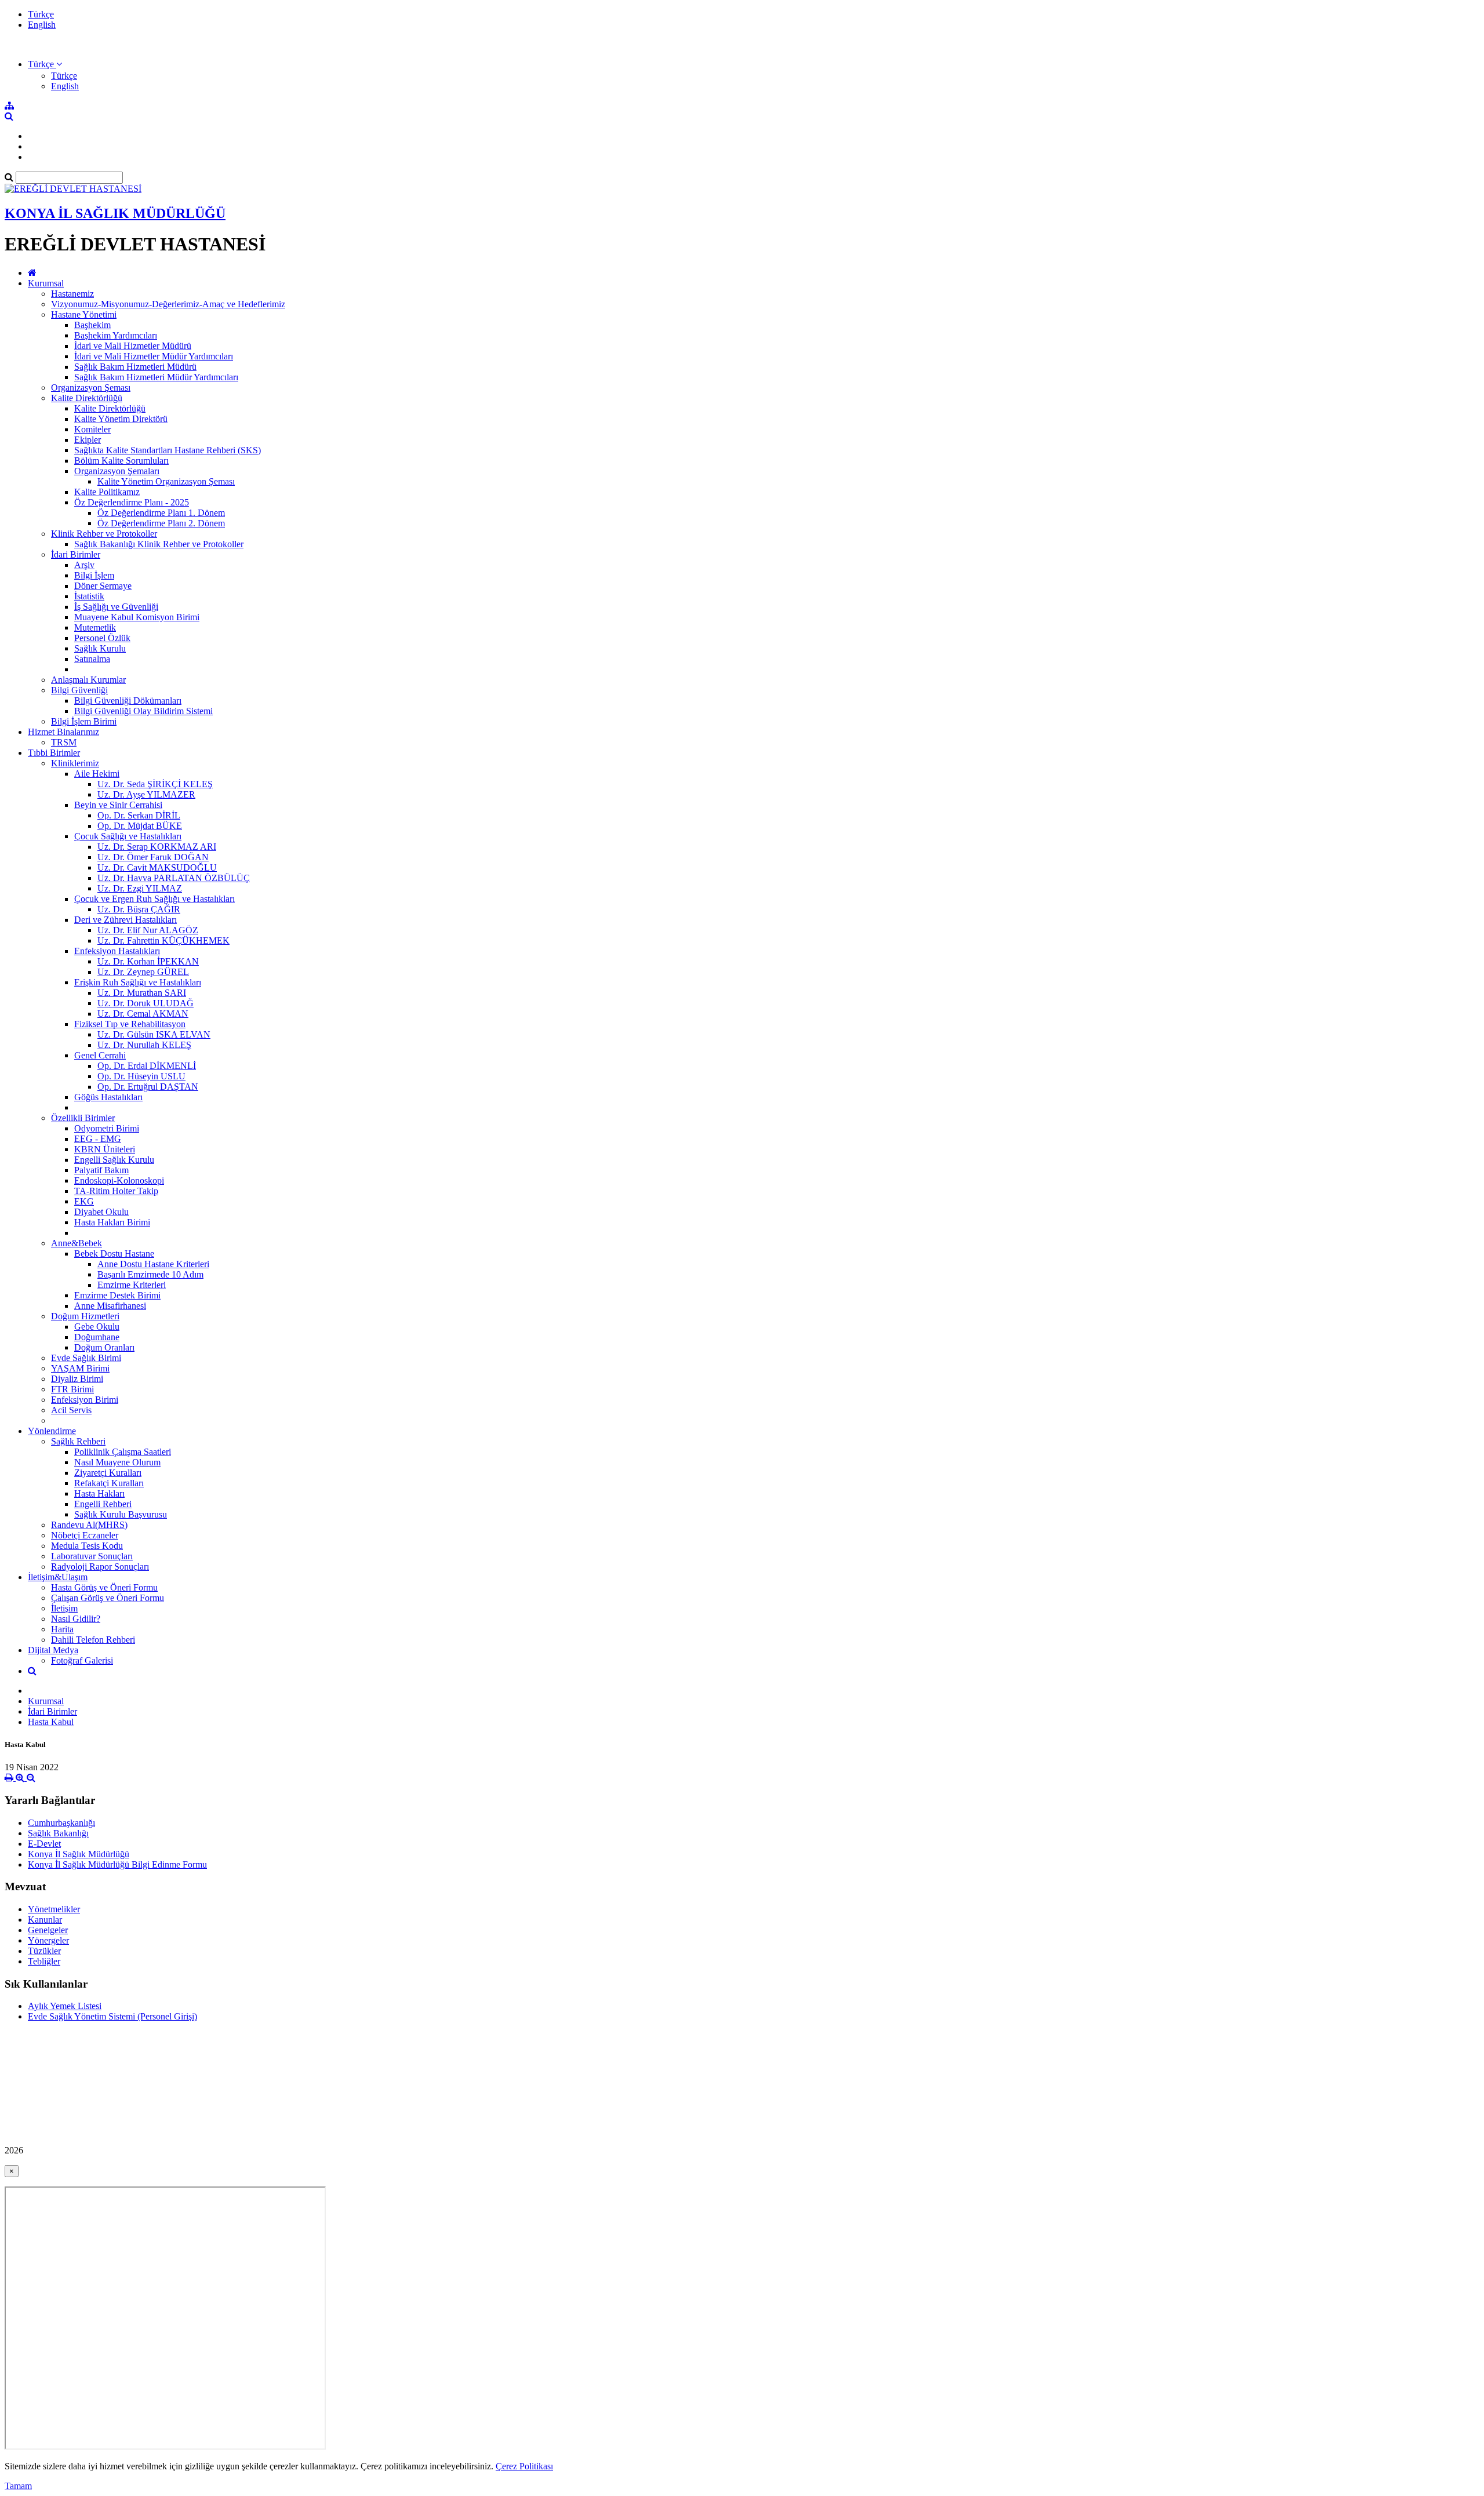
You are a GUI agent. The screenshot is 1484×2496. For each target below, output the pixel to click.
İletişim (64, 1608)
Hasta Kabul (51, 1722)
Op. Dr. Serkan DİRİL (139, 815)
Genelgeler (48, 1930)
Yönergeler (48, 1940)
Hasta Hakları (99, 1493)
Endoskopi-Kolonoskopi (119, 1180)
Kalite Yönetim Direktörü (121, 419)
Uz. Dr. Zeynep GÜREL (143, 972)
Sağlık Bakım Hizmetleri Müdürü (135, 367)
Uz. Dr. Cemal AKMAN (143, 1014)
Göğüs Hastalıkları (108, 1097)
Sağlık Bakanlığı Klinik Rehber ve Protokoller (159, 544)
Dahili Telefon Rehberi (93, 1640)
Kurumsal (46, 283)
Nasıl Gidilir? (76, 1619)
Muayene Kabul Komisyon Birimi (137, 617)
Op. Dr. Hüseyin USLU (141, 1076)
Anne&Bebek (77, 1243)
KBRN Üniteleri (105, 1149)
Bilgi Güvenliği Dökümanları (128, 701)
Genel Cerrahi (100, 1055)
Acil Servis (71, 1410)
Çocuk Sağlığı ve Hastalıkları (128, 836)
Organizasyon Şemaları (117, 471)
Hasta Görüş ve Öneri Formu (104, 1587)
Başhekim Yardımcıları (116, 335)
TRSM (64, 742)
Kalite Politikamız (107, 492)
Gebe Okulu (97, 1327)
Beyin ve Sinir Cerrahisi (118, 805)
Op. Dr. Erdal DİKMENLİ (147, 1066)
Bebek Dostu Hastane (114, 1254)
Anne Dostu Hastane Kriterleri (153, 1264)
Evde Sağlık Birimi (86, 1358)
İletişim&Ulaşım (58, 1577)
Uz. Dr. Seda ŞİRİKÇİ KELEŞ (155, 784)
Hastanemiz (72, 294)
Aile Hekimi (97, 774)
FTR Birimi (72, 1389)
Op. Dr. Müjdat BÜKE (140, 826)
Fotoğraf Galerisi (82, 1660)
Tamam (18, 2486)
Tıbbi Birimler (54, 753)
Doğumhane (97, 1337)
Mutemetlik (95, 627)
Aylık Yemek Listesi (65, 2006)
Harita (62, 1629)
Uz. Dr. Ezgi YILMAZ (140, 888)
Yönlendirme (52, 1431)
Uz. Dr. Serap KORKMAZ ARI (157, 847)
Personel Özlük (102, 638)
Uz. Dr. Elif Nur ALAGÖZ (148, 930)
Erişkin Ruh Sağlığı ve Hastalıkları (138, 982)
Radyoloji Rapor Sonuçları (100, 1567)
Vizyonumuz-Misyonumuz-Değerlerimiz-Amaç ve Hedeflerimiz (168, 304)
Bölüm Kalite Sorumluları (121, 461)
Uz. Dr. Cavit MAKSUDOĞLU (157, 867)
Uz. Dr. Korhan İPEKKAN (148, 961)
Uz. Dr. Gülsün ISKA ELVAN (154, 1034)
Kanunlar (45, 1920)
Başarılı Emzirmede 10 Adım (150, 1274)
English (42, 25)
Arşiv (84, 565)
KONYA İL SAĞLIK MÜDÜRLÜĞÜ (115, 213)
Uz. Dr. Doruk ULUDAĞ (146, 1003)
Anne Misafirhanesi (110, 1306)
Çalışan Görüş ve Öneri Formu (108, 1598)
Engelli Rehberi (103, 1504)
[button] (45, 64)
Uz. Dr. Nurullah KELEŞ (144, 1045)
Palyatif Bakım (101, 1170)
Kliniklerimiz (75, 763)
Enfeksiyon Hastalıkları (117, 951)
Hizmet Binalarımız (63, 732)
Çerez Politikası (524, 2466)
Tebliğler (44, 1961)
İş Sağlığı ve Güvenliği (116, 607)
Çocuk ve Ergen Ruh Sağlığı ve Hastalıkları (154, 899)
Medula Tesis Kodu (87, 1546)
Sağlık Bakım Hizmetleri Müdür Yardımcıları (156, 377)
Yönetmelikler (54, 1909)
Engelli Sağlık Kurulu (114, 1160)
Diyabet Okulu (101, 1212)
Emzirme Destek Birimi (117, 1295)
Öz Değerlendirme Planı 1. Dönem (161, 513)
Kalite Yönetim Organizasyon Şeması (166, 481)
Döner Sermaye (103, 586)
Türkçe (41, 14)
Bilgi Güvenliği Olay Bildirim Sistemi (143, 711)
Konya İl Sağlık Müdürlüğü (79, 1854)
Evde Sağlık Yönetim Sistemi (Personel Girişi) (112, 2016)
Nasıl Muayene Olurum (117, 1462)
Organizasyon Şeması (91, 388)
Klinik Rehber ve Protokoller (104, 534)
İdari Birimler (76, 554)
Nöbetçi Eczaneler (85, 1535)
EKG (84, 1201)
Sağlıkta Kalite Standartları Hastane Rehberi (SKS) (168, 450)
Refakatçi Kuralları (109, 1483)
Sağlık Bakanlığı (58, 1833)
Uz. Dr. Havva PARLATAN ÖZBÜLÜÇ (174, 878)
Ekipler (88, 440)
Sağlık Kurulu (100, 648)
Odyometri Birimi (107, 1128)
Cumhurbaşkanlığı (61, 1823)
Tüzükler (44, 1951)
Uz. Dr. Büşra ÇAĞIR (139, 909)
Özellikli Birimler (83, 1118)
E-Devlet (44, 1844)
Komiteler (92, 429)
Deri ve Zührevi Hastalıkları (126, 920)
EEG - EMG (98, 1139)
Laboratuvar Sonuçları (92, 1556)
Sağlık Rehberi (78, 1441)
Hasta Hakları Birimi (112, 1222)
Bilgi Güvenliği (79, 690)
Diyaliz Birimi (77, 1379)
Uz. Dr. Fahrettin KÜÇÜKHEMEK (163, 940)
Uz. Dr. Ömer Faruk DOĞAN (153, 857)
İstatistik (89, 596)
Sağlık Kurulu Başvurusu (121, 1514)
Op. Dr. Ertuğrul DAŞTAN (148, 1087)
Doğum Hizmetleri (85, 1316)
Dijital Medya (53, 1650)
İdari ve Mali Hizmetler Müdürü (133, 346)
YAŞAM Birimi (80, 1368)
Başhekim (92, 325)
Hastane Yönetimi (84, 314)
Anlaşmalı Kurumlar (88, 680)
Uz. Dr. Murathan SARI (142, 993)
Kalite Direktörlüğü (87, 398)
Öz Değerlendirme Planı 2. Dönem (161, 523)
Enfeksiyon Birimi (85, 1400)
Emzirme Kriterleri (132, 1285)
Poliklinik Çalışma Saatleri (123, 1452)
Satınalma (92, 659)
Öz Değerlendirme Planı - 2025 (132, 502)
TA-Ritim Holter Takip (116, 1191)
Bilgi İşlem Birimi (84, 721)
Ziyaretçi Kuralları (108, 1473)
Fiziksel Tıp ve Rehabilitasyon (130, 1024)
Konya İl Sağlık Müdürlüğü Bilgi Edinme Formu (117, 1864)
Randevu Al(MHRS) (89, 1525)
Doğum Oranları (104, 1347)
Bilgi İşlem (94, 575)
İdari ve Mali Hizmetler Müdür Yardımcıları (154, 356)
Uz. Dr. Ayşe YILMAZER (146, 794)
